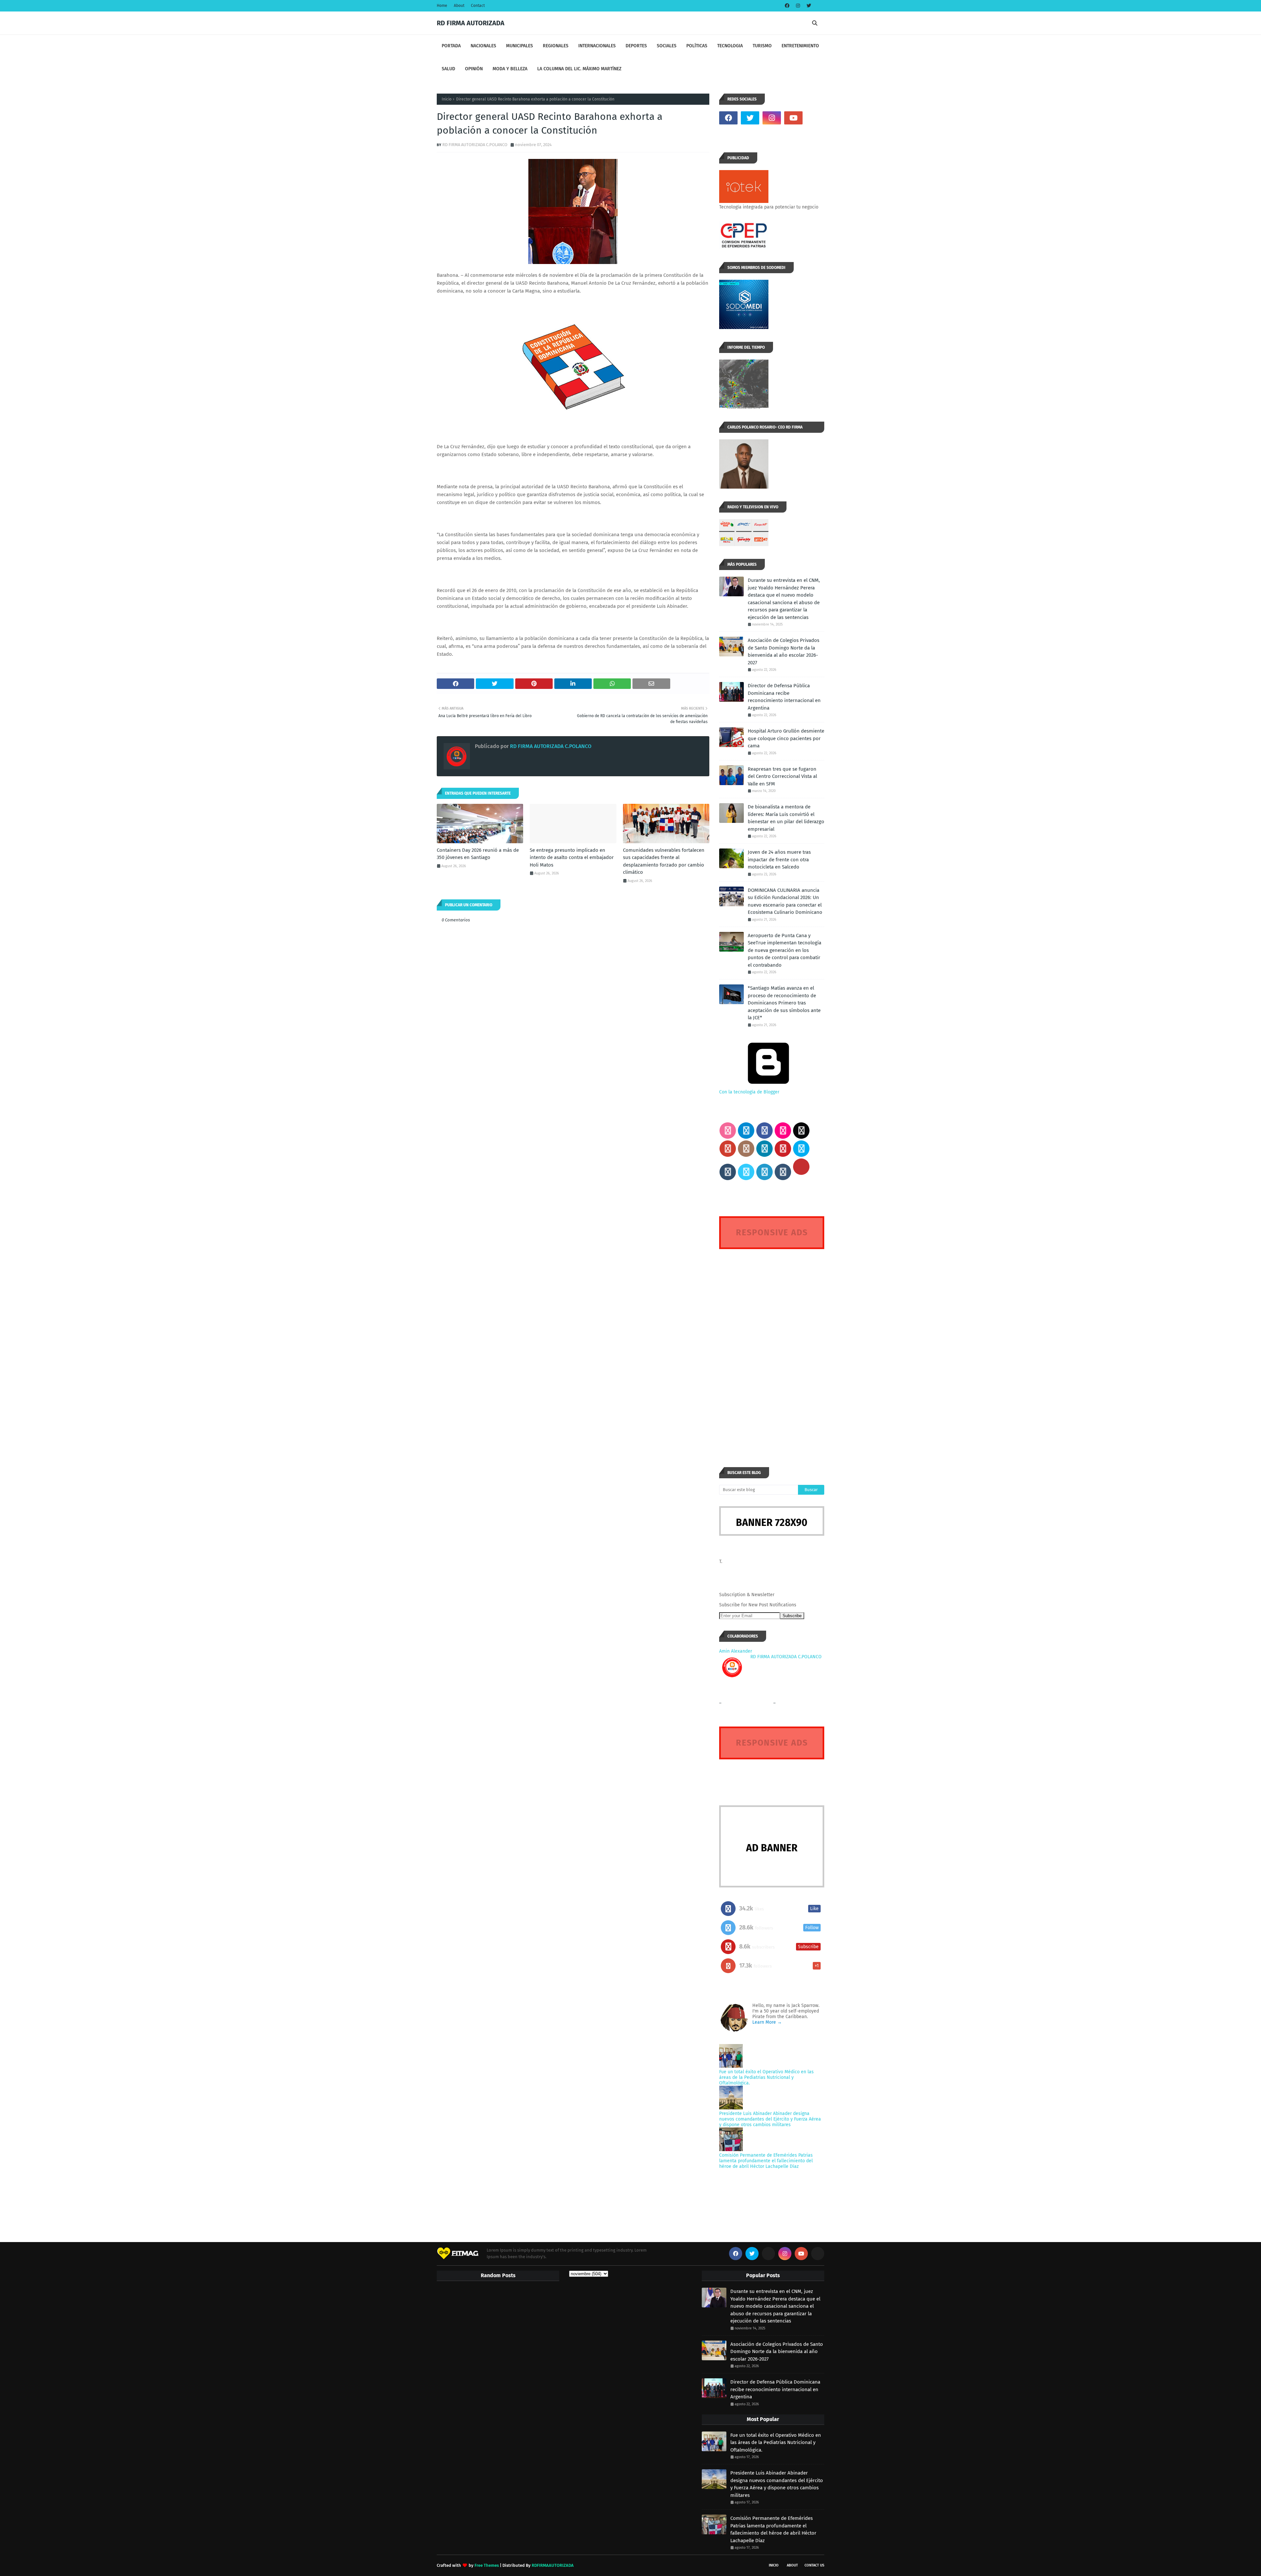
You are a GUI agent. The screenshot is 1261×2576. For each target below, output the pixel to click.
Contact (478, 6)
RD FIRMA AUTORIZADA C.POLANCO (475, 145)
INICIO (774, 2565)
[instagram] (798, 6)
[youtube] (793, 118)
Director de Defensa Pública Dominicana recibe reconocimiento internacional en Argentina (784, 697)
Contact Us (814, 2565)
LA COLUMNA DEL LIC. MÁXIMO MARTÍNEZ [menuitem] (579, 69)
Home (442, 6)
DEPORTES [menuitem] (636, 46)
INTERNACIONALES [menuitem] (597, 46)
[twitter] (808, 6)
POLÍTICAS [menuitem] (697, 46)
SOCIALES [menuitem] (667, 46)
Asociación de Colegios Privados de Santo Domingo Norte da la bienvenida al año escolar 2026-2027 (784, 651)
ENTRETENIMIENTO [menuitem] (800, 46)
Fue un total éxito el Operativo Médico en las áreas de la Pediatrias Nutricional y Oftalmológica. (766, 2077)
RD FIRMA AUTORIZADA (471, 23)
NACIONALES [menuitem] (483, 46)
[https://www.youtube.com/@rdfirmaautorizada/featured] (815, 118)
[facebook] (787, 6)
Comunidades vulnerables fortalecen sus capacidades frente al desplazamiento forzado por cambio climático (664, 861)
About (459, 6)
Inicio (447, 99)
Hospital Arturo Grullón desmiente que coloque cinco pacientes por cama (786, 738)
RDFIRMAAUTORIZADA (553, 2565)
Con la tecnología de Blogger (749, 1092)
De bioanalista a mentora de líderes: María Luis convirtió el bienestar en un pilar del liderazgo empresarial (786, 818)
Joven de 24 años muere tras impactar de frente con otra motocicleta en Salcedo (779, 859)
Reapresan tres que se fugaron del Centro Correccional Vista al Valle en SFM (782, 776)
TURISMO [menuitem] (762, 46)
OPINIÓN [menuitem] (474, 69)
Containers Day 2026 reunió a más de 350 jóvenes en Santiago (478, 854)
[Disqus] (772, 1346)
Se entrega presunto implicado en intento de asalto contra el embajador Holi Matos (572, 858)
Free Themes (487, 2565)
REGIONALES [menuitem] (556, 46)
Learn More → (767, 2022)
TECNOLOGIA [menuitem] (730, 46)
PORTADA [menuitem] (451, 46)
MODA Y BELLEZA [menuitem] (510, 69)
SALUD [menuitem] (448, 69)
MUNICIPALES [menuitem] (520, 46)
